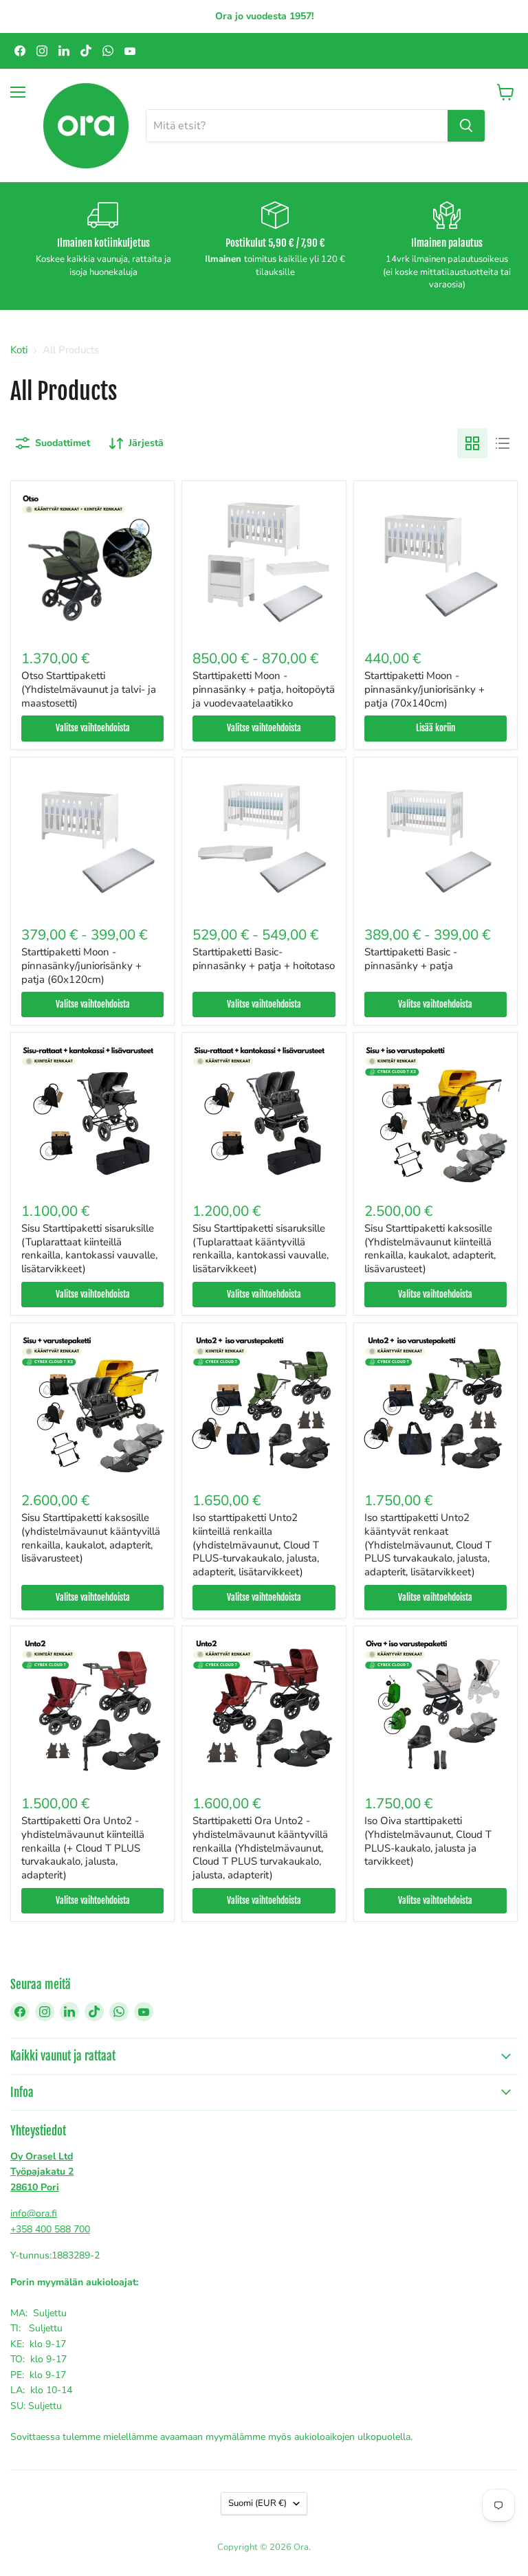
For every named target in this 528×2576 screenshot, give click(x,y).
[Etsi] (466, 126)
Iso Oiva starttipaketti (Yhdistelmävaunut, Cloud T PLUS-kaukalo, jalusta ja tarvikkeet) (428, 1841)
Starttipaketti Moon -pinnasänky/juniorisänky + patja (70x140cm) (425, 689)
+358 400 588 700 (50, 2229)
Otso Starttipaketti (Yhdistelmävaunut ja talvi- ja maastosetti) (89, 689)
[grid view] (472, 443)
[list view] (503, 443)
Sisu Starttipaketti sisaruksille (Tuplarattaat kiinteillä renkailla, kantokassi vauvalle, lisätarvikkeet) (89, 1248)
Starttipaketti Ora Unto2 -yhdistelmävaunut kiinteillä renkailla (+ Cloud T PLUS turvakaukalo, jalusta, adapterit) (83, 1848)
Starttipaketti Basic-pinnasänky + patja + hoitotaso (264, 959)
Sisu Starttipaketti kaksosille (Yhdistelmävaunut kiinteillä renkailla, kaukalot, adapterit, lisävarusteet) (430, 1248)
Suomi (257, 2503)
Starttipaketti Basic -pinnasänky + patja (411, 959)
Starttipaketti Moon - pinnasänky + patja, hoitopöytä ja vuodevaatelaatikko (264, 689)
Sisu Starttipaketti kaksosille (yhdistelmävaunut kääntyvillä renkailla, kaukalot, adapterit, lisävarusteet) (91, 1538)
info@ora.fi (34, 2213)
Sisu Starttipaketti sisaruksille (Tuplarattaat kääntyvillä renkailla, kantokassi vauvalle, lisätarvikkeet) (261, 1248)
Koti (19, 350)
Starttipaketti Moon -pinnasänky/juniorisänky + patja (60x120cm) (81, 965)
